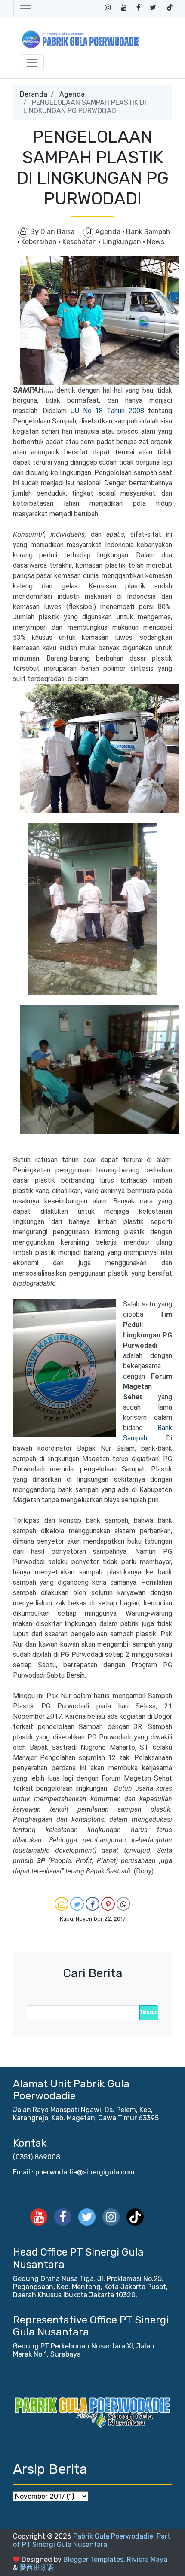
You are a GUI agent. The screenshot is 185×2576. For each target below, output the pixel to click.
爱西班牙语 (37, 2568)
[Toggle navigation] (25, 9)
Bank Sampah (148, 232)
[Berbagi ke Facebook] (92, 1904)
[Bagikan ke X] (77, 1904)
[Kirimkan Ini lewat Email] (62, 1904)
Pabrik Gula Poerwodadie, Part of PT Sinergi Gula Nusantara (92, 2540)
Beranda (34, 94)
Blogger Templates (93, 2559)
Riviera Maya (147, 2559)
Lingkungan (123, 242)
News (156, 242)
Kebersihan (40, 242)
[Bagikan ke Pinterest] (108, 1904)
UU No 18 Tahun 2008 (107, 411)
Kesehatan (80, 242)
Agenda (72, 94)
